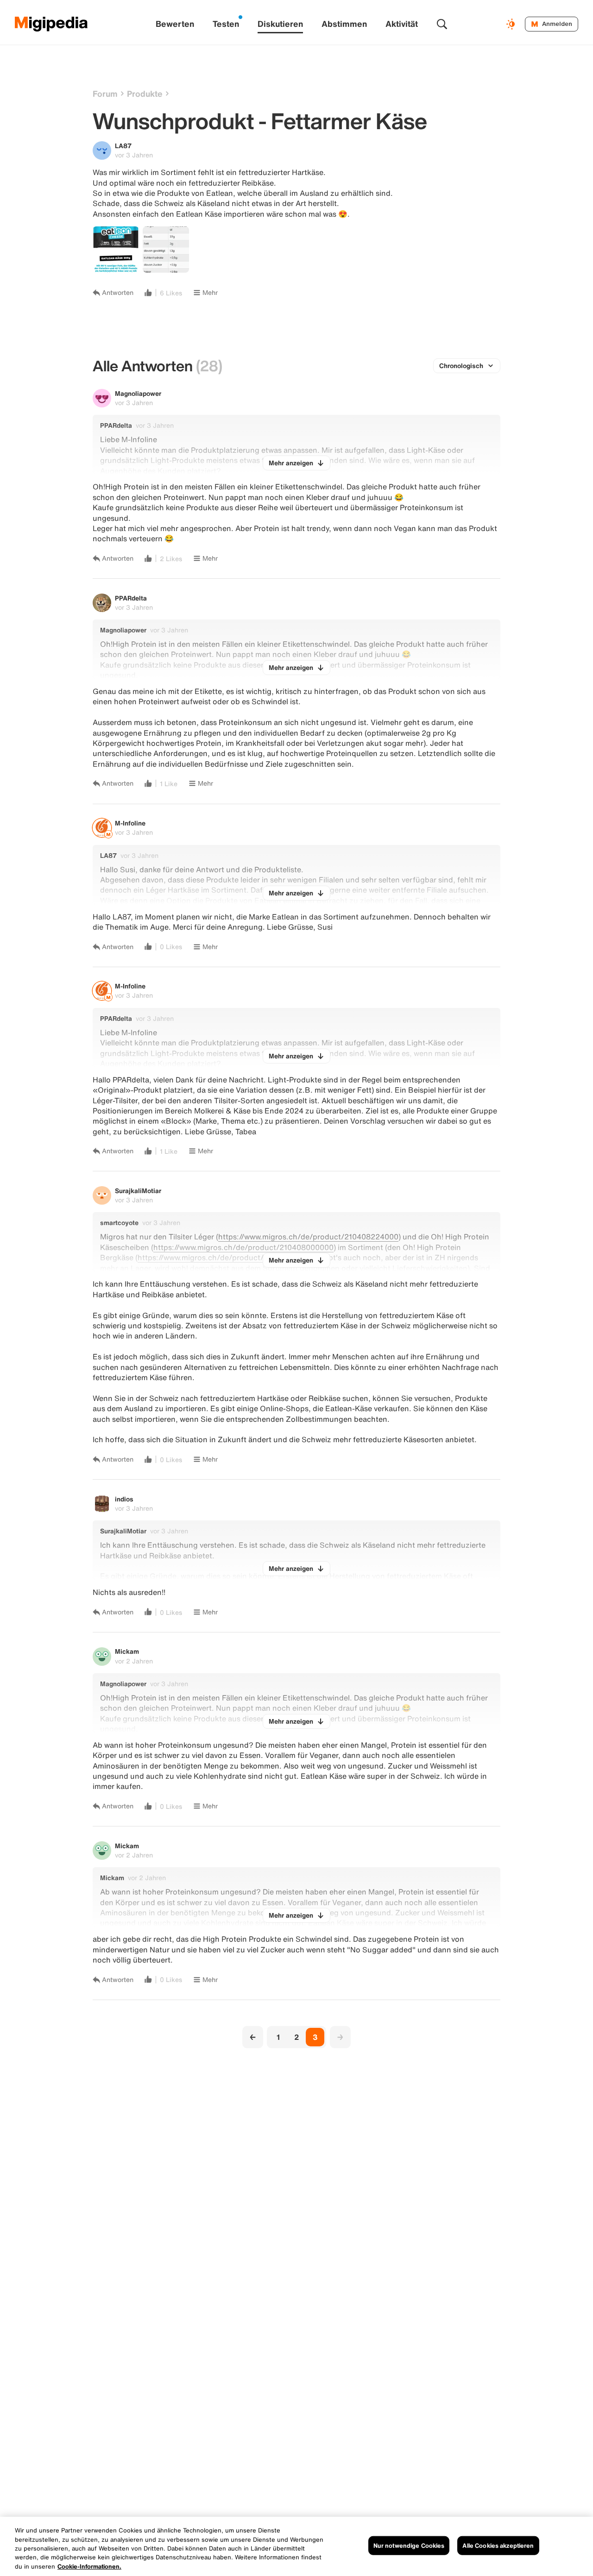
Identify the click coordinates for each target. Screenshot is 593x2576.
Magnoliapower (138, 393)
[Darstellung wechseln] (512, 24)
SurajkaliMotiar (138, 1191)
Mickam (127, 1651)
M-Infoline (130, 823)
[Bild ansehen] (116, 250)
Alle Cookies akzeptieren (498, 2546)
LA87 (123, 146)
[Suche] (442, 24)
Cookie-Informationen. (89, 2567)
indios (124, 1499)
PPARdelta (131, 598)
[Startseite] (51, 24)
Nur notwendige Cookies (409, 2546)
